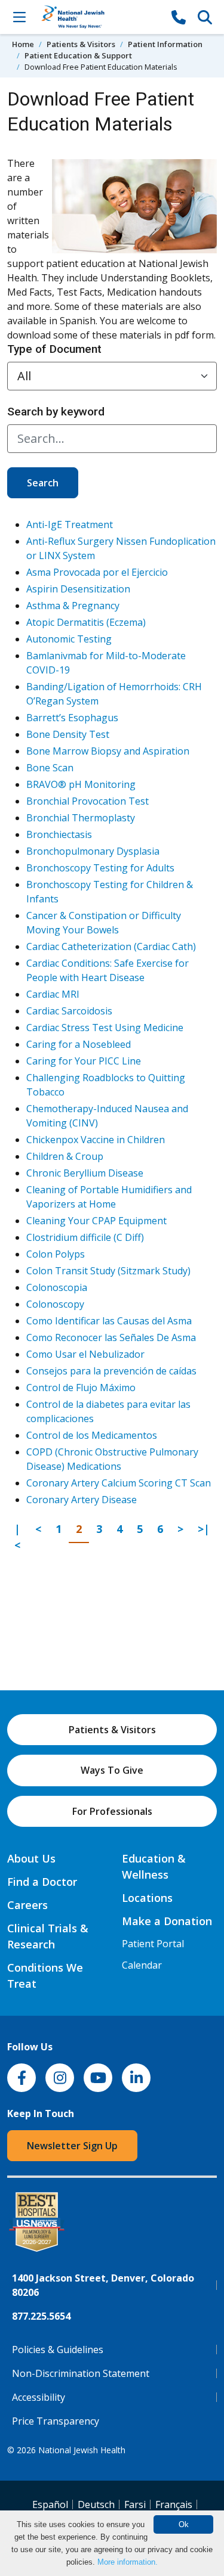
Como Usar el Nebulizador (85, 1354)
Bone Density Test (68, 734)
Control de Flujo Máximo (81, 1388)
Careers (27, 1905)
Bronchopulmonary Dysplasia (93, 851)
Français (174, 2504)
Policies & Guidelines (58, 2350)
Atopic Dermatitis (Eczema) (86, 622)
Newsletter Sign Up (72, 2146)
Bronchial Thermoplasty (81, 818)
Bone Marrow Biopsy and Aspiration (108, 751)
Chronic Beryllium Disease (85, 1173)
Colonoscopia (57, 1287)
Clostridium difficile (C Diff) (85, 1237)
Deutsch (96, 2504)
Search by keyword (56, 412)
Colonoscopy (55, 1304)
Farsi (135, 2504)
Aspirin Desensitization (78, 589)
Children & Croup (65, 1156)
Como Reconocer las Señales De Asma (111, 1337)
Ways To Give (112, 1770)
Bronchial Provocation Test (88, 801)
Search (43, 483)
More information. (128, 2562)
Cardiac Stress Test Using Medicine (105, 1028)
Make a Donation (167, 1921)
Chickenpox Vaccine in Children (96, 1140)
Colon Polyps (56, 1254)
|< (21, 1537)
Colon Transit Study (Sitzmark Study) (108, 1271)
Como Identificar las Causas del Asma (109, 1321)
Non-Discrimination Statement (81, 2373)
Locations (147, 1898)
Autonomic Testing (69, 639)
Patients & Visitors (81, 44)
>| (207, 1528)
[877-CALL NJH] (179, 17)
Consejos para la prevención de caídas (111, 1371)
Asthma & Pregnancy (73, 606)
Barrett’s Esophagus (72, 718)
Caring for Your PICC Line (84, 1061)
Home (23, 44)
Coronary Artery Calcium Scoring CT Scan (119, 1483)
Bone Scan (50, 768)
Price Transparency (56, 2421)
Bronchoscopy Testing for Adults (100, 868)
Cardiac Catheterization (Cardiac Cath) (111, 946)
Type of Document (54, 349)
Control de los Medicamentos (92, 1435)
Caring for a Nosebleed (79, 1044)
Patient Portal (153, 1944)
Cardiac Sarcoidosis (69, 1011)
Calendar (142, 1965)
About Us (31, 1858)
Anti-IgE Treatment (70, 524)
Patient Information (165, 44)
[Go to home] (99, 17)
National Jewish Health (82, 2450)
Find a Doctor (42, 1882)
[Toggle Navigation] (19, 17)
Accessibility (39, 2397)
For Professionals (112, 1811)
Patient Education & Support (78, 55)
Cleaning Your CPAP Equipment (96, 1221)
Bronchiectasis (59, 834)
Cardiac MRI (53, 994)
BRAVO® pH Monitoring (81, 784)
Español (50, 2504)
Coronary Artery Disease (82, 1500)
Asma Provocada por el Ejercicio (97, 572)
